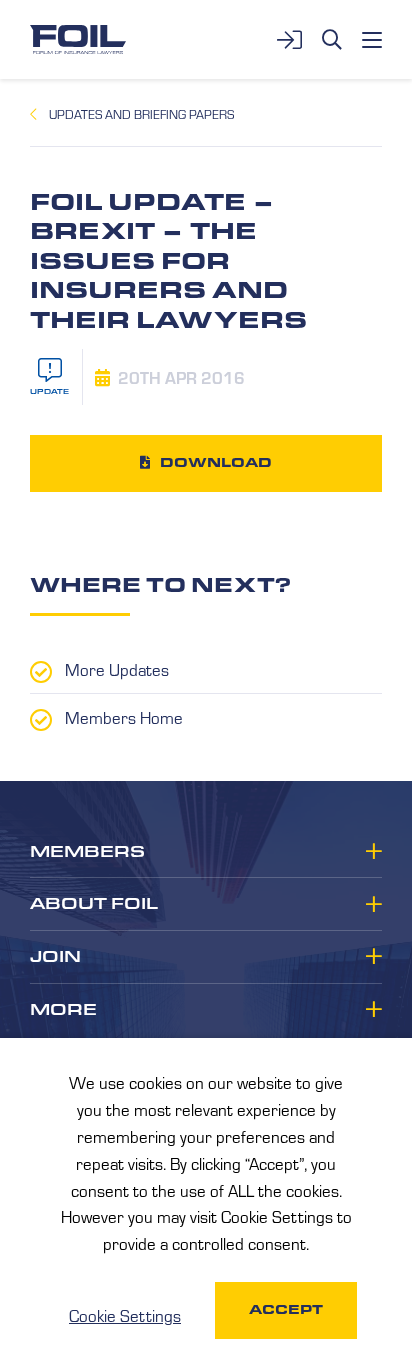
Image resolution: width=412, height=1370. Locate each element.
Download (216, 462)
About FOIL (94, 904)
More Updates (117, 669)
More (63, 1010)
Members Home (124, 717)
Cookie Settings (125, 1315)
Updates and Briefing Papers (141, 114)
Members (87, 852)
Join (55, 957)
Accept (286, 1309)
